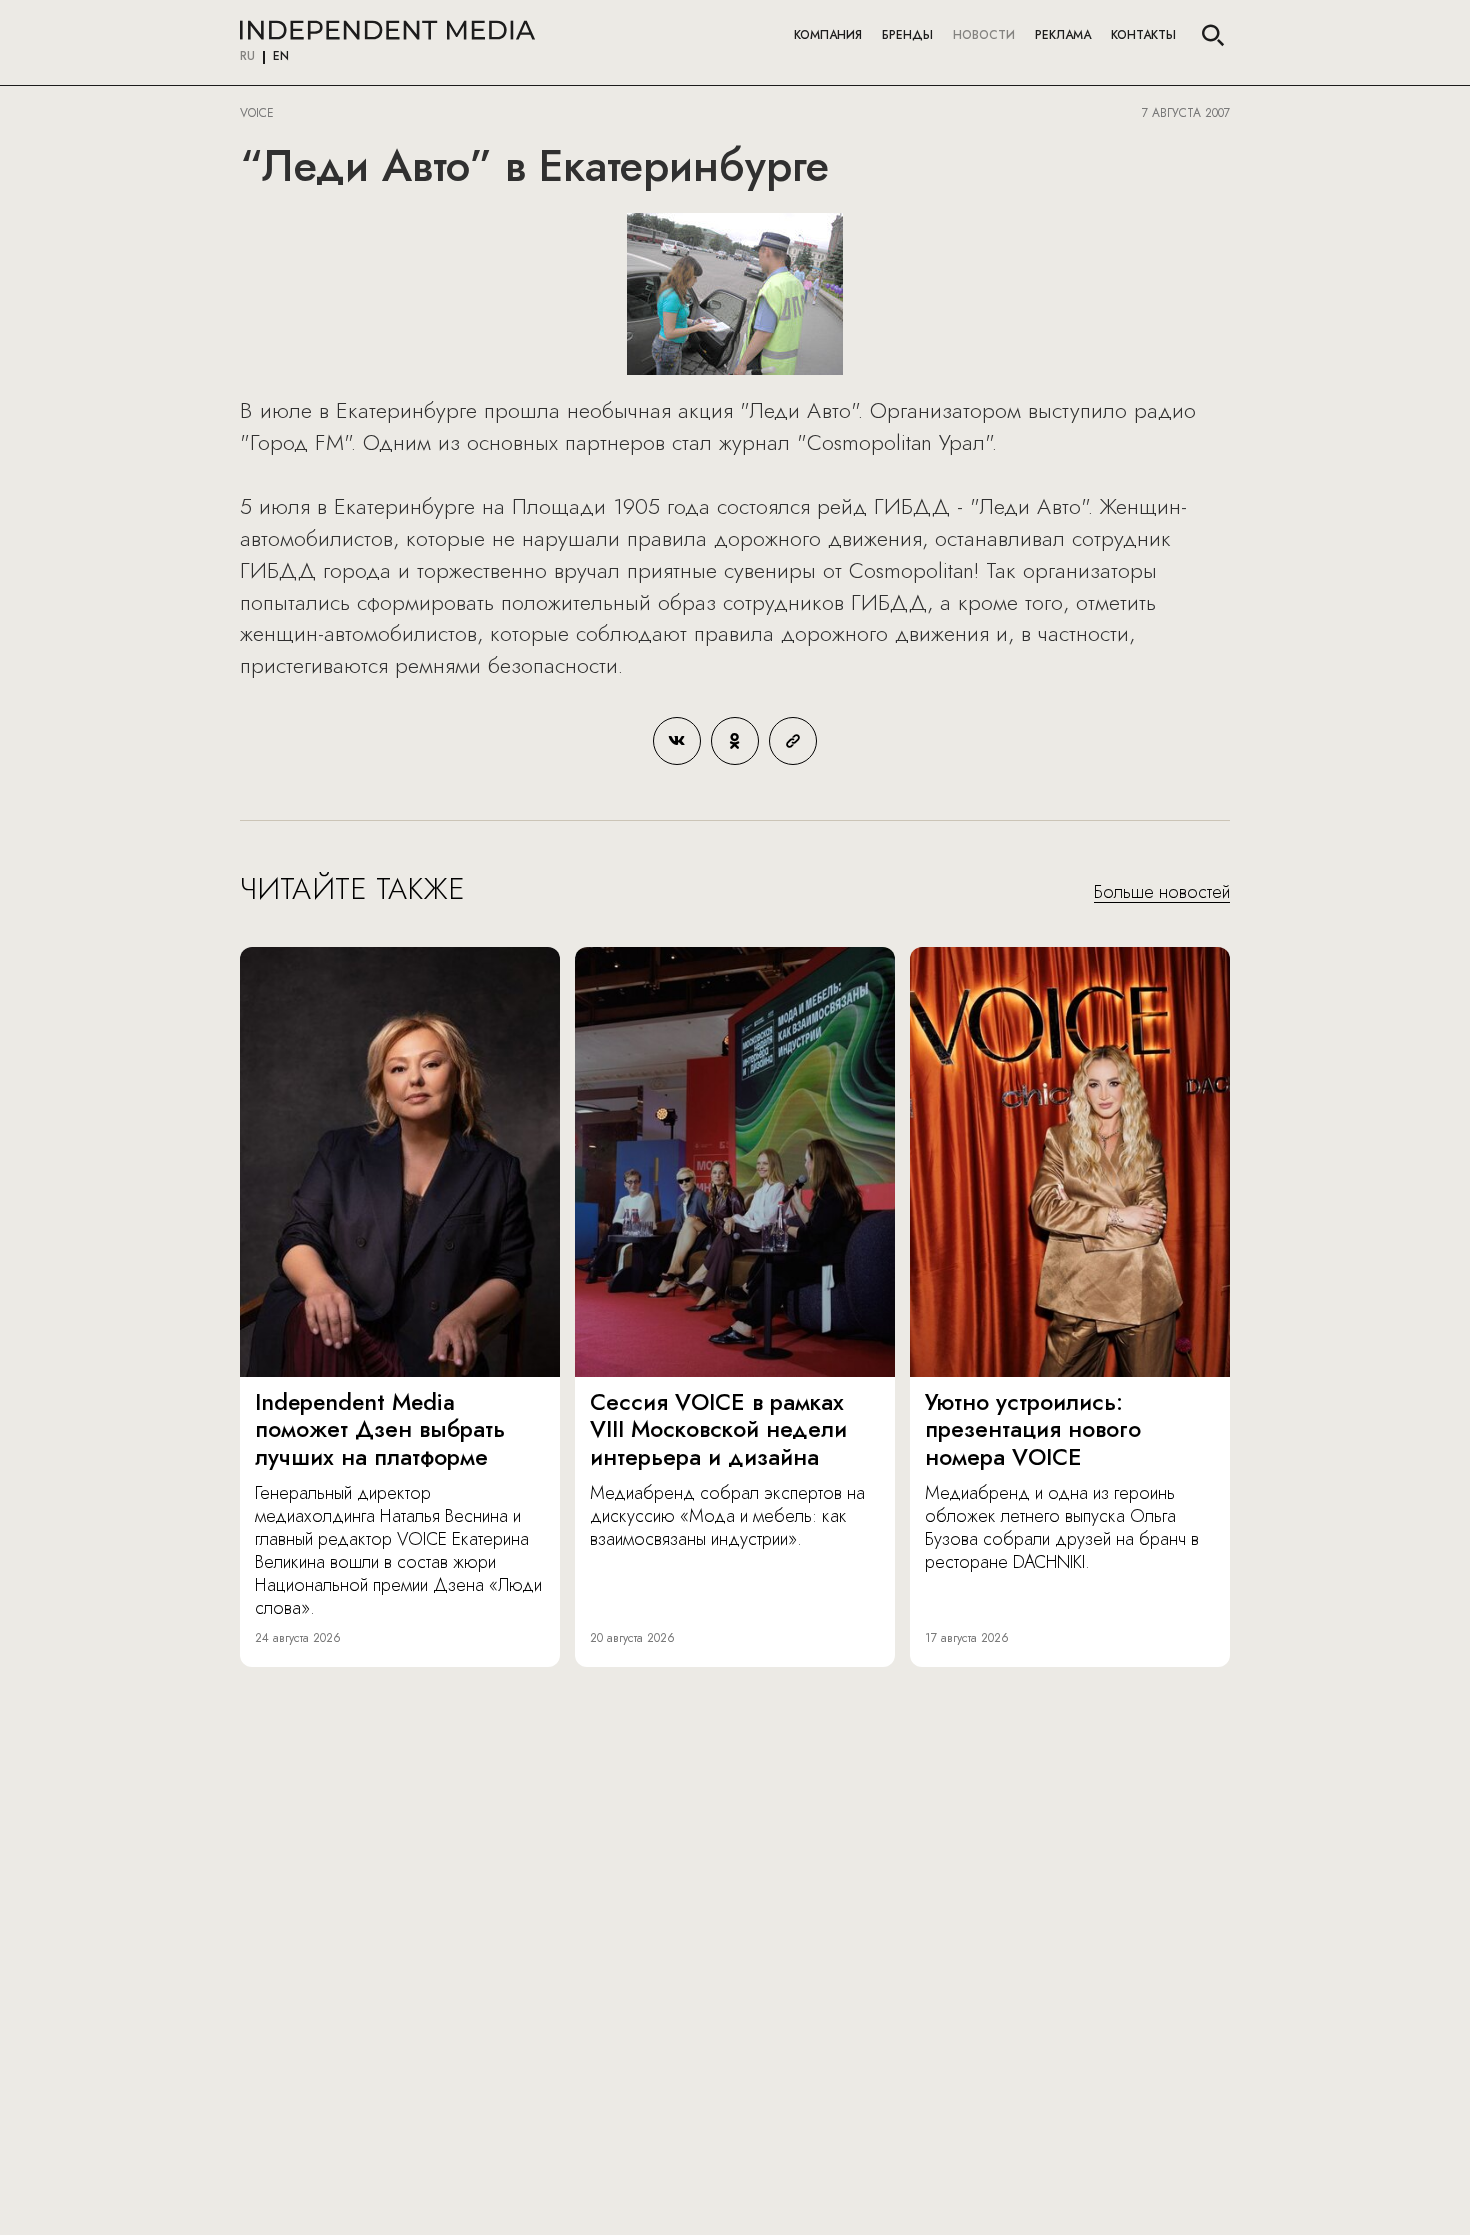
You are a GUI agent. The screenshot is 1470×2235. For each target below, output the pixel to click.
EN (281, 57)
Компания (828, 35)
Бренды (907, 35)
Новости (984, 35)
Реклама (1063, 35)
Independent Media (387, 30)
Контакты (1143, 35)
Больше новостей (1162, 893)
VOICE (257, 113)
